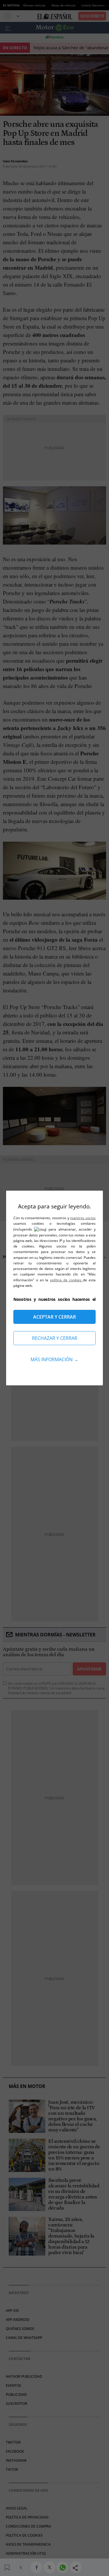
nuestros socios (83, 1218)
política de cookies (66, 1280)
